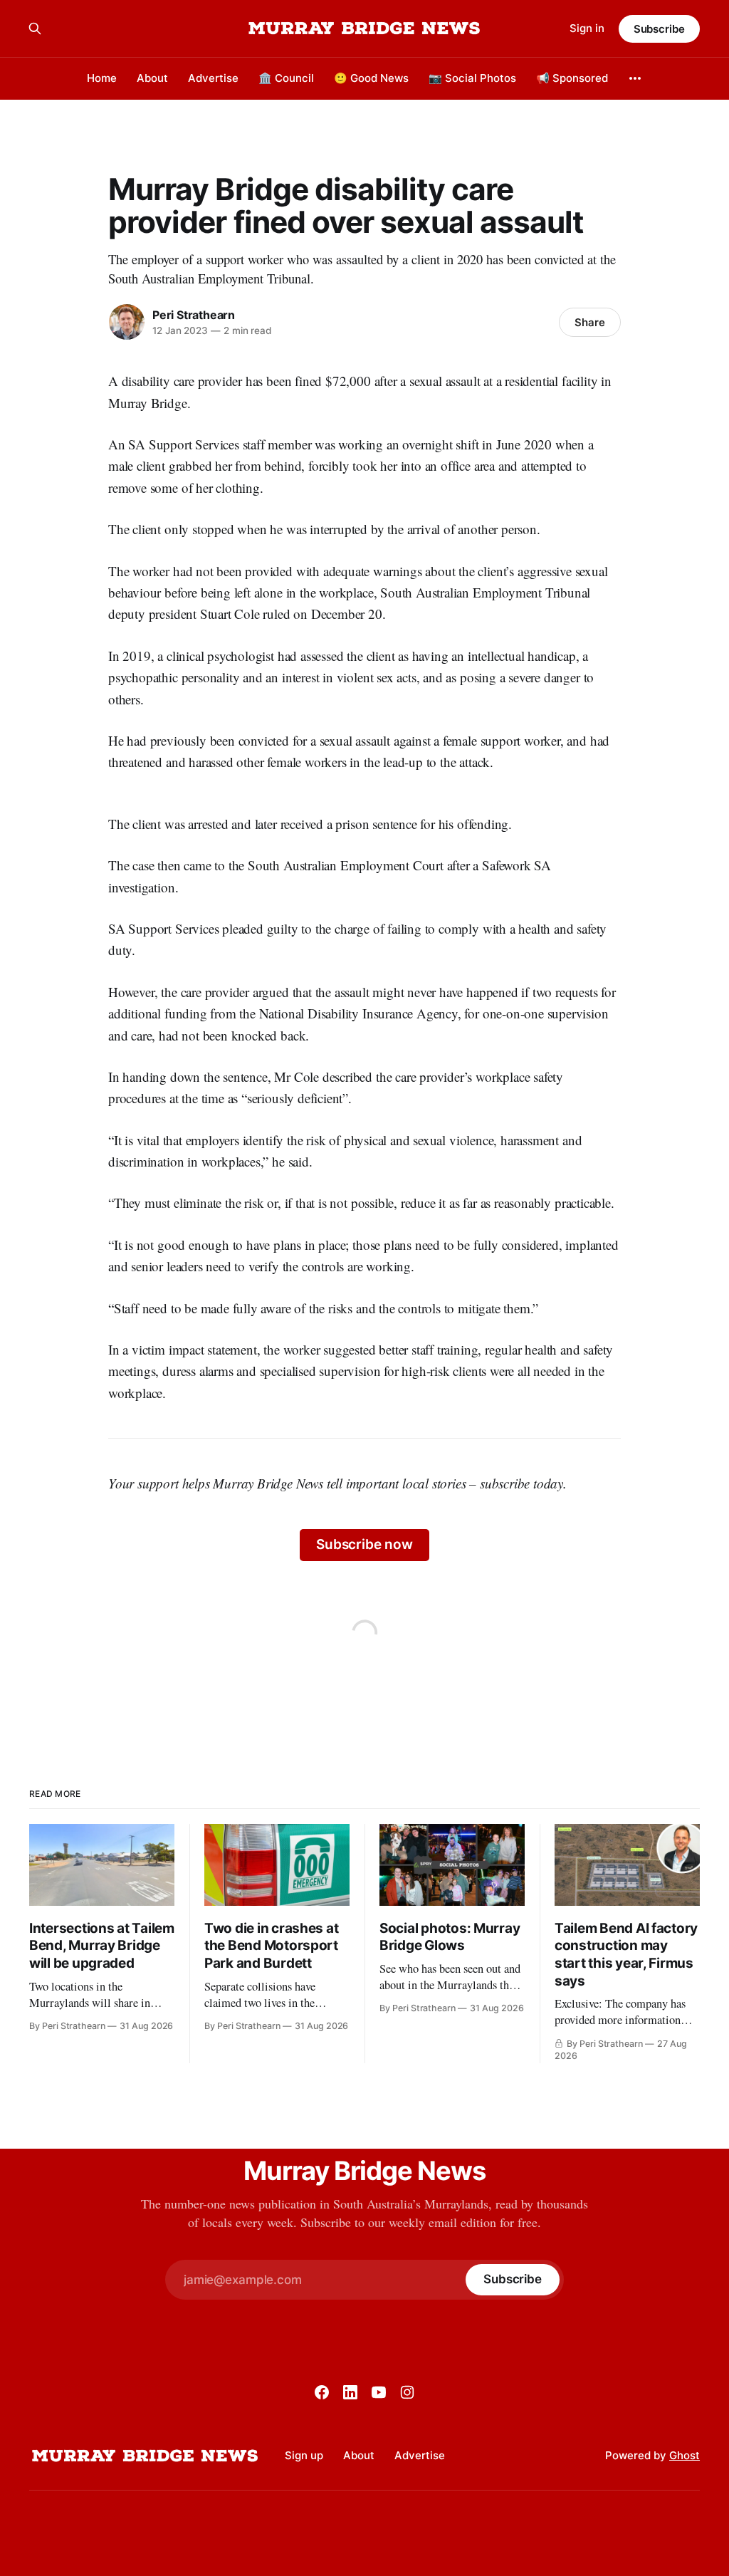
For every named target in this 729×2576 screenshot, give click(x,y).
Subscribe (659, 29)
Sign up (304, 2455)
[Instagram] (407, 2392)
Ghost (685, 2455)
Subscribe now (364, 1544)
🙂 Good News (371, 78)
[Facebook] (322, 2392)
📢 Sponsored (572, 78)
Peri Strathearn (194, 315)
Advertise (213, 78)
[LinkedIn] (350, 2392)
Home (102, 78)
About (152, 78)
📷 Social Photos (472, 78)
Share (590, 322)
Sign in (587, 28)
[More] (635, 78)
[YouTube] (379, 2392)
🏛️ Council (286, 78)
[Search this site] (35, 28)
